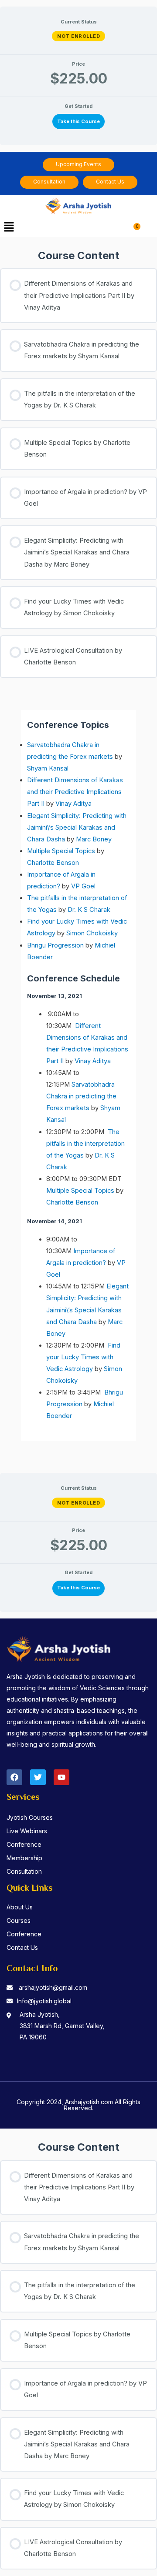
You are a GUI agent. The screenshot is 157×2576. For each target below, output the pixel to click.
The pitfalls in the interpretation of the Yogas (85, 1144)
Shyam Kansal (48, 768)
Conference (24, 1844)
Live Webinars (27, 1831)
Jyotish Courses (30, 1817)
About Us (20, 1907)
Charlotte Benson (53, 863)
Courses (19, 1920)
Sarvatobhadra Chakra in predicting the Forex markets (81, 1096)
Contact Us (22, 1947)
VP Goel (83, 886)
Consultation (24, 1871)
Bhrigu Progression (55, 945)
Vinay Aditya (73, 804)
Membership (24, 1858)
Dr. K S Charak (89, 910)
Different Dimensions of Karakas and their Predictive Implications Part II (75, 792)
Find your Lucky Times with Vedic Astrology (83, 1357)
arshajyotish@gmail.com (53, 1987)
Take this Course (78, 121)
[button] (9, 228)
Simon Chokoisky (92, 933)
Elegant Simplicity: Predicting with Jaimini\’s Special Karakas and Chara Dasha (77, 828)
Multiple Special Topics (61, 851)
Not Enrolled (78, 36)
